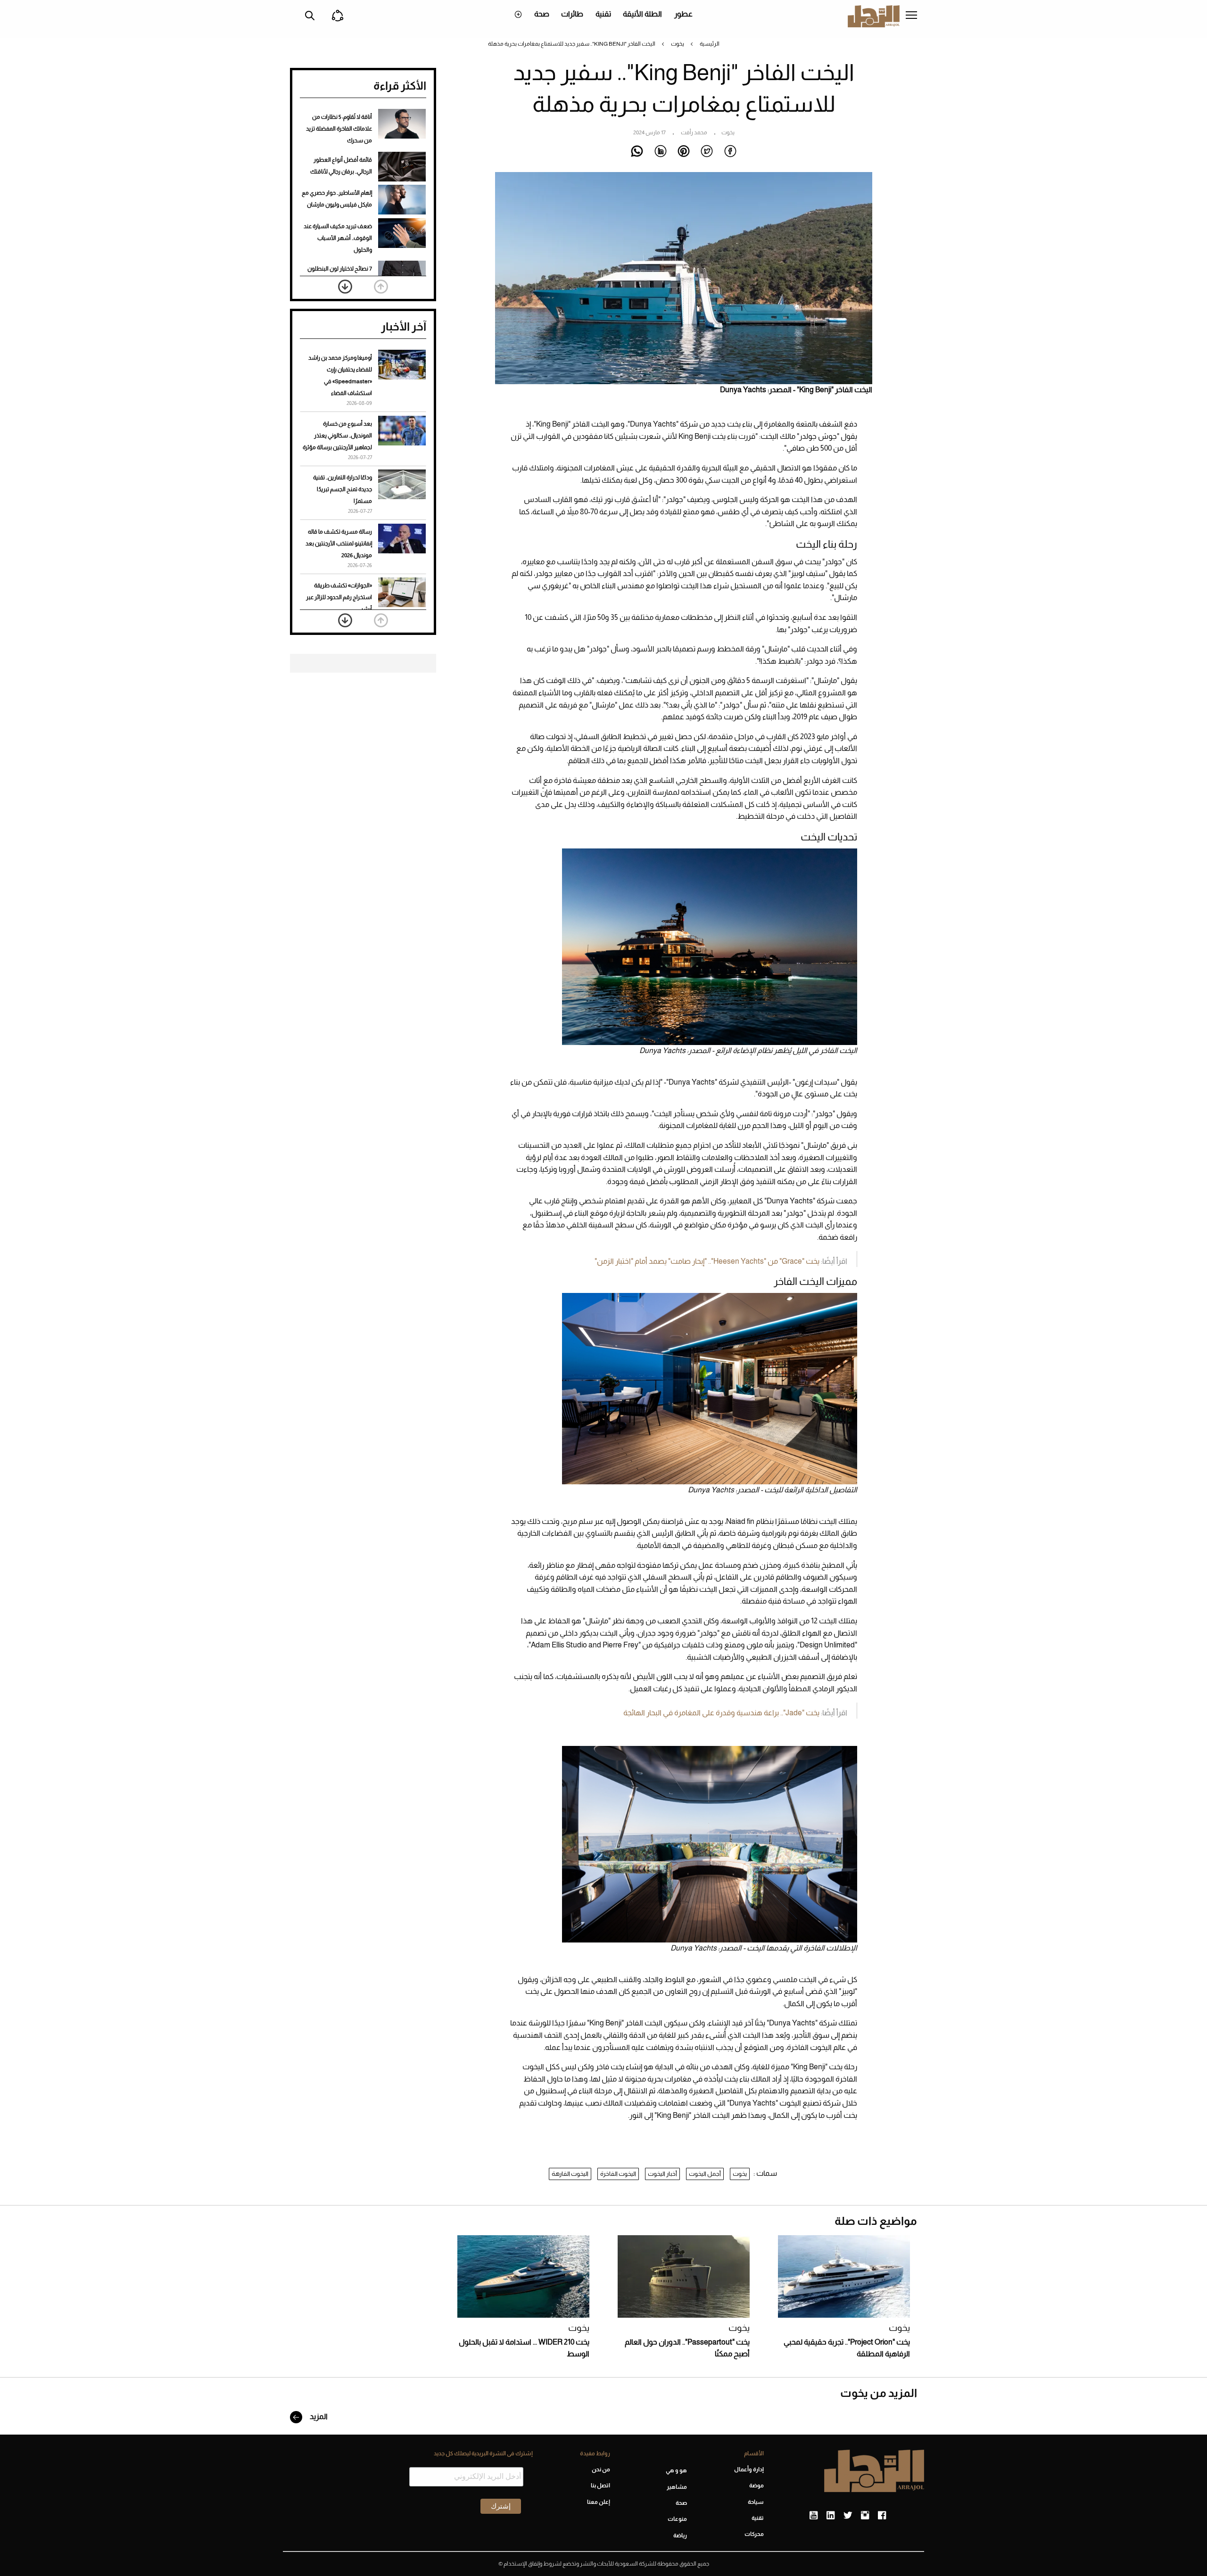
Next (345, 287)
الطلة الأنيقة (642, 14)
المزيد (318, 2416)
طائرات (572, 14)
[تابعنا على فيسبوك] (882, 2516)
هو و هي (676, 2470)
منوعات (677, 2519)
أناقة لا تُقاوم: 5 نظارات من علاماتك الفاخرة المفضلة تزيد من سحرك (339, 129)
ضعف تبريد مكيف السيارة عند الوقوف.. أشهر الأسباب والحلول (338, 238)
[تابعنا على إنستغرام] (865, 2516)
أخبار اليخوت (662, 2174)
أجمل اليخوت (705, 2174)
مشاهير (677, 2487)
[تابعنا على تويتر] (848, 2516)
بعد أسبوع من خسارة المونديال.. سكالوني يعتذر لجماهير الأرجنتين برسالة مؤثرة (337, 436)
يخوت (678, 44)
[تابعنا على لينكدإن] (831, 2516)
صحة (542, 14)
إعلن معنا (598, 2502)
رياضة (680, 2535)
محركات (754, 2534)
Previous (381, 287)
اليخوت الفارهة (570, 2174)
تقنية (603, 14)
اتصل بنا (600, 2485)
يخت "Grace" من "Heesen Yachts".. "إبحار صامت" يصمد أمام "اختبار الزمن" (707, 1261)
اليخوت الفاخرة (618, 2174)
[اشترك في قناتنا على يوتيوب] (814, 2516)
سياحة (756, 2502)
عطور (683, 14)
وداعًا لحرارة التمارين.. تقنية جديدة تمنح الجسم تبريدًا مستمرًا (343, 489)
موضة (756, 2485)
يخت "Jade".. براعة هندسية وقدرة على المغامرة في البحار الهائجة (721, 1713)
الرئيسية (710, 44)
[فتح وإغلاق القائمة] (911, 16)
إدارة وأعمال (749, 2469)
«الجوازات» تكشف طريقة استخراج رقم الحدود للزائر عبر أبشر (339, 597)
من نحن (601, 2469)
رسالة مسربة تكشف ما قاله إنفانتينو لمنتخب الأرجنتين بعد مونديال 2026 (339, 543)
